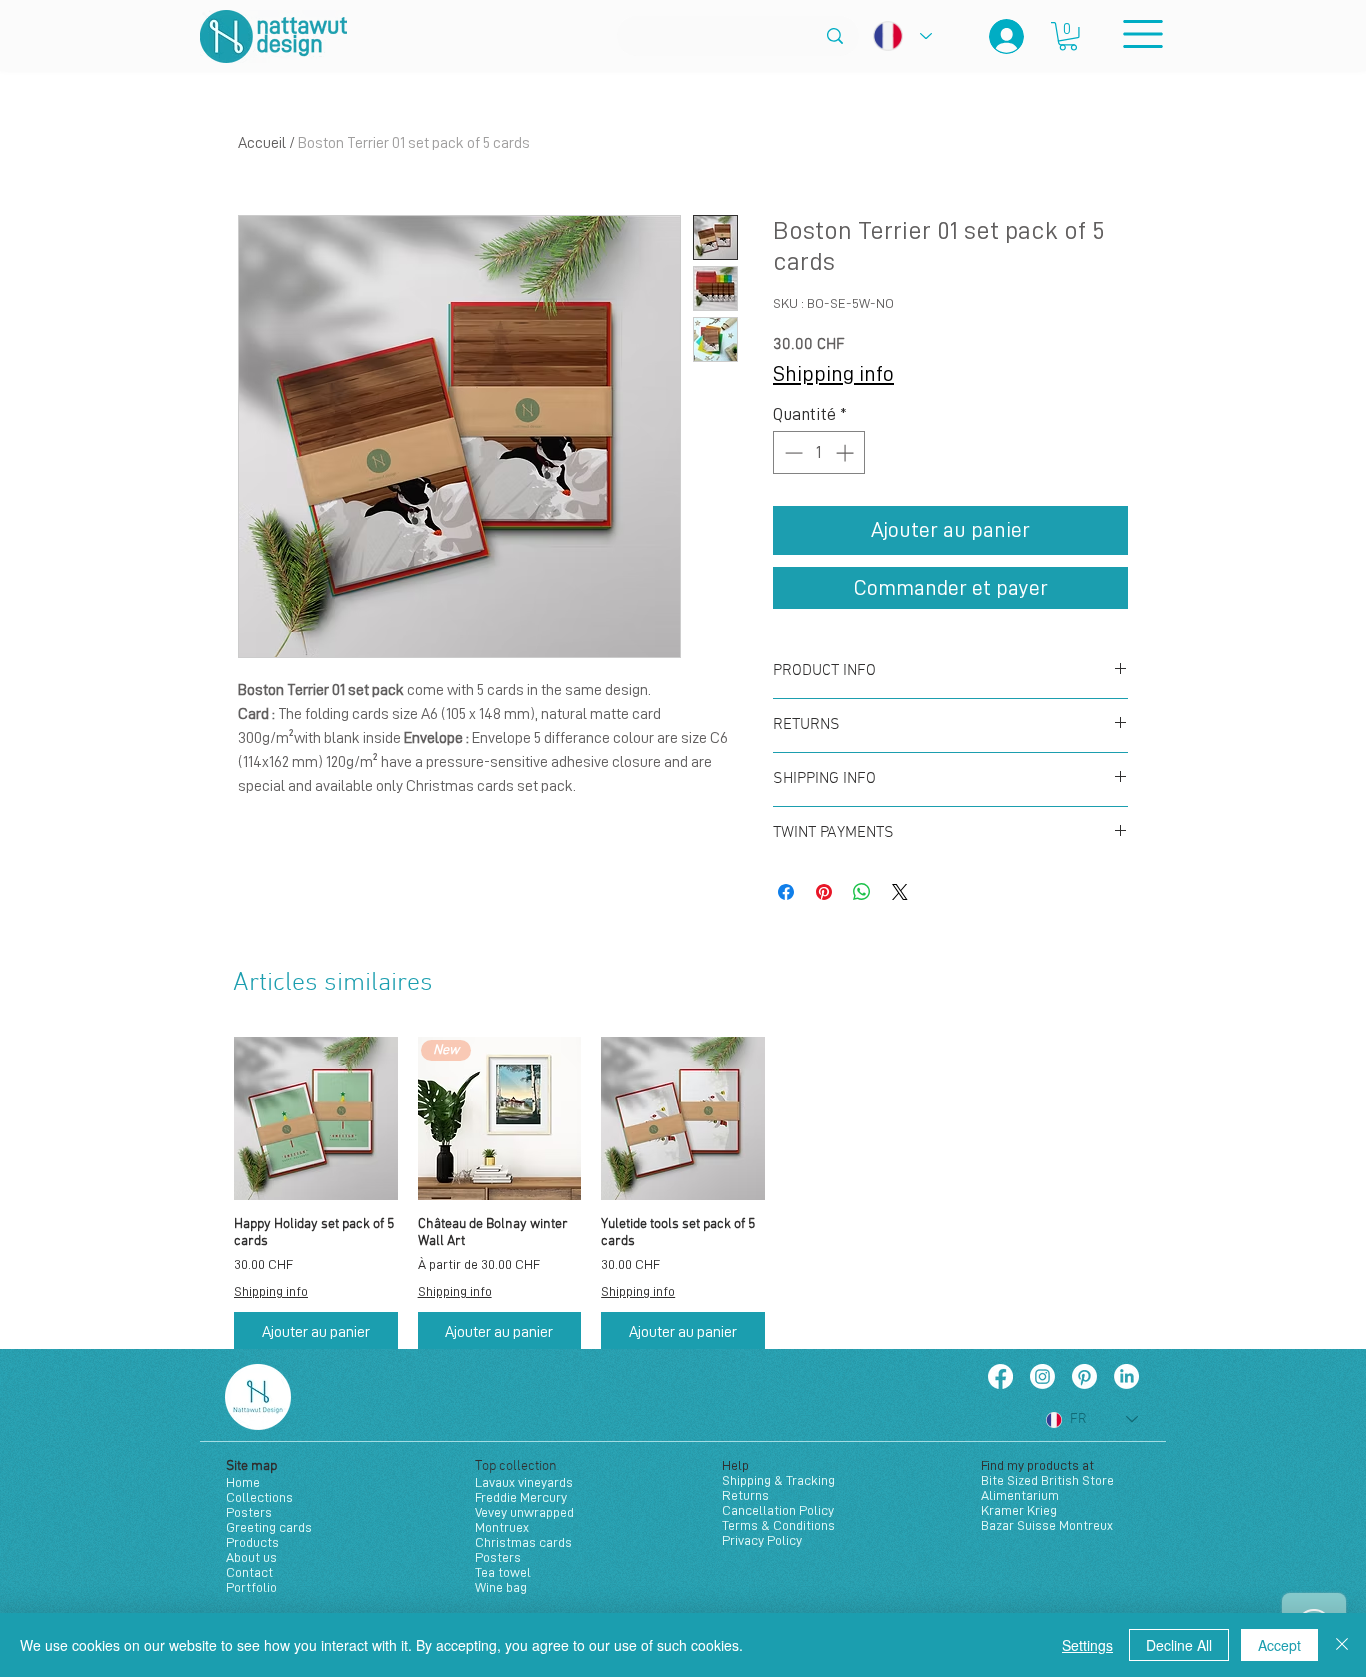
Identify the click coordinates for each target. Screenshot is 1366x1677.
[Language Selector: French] (902, 36)
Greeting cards (269, 1527)
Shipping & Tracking (778, 1480)
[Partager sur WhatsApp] (862, 892)
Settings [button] (1087, 1645)
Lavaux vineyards (524, 1482)
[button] (1068, 36)
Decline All (1179, 1645)
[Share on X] (900, 892)
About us (251, 1557)
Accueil (262, 143)
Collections (259, 1497)
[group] (683, 1194)
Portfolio (251, 1587)
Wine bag (501, 1587)
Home (243, 1482)
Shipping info (833, 374)
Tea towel (503, 1572)
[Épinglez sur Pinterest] (824, 892)
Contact (249, 1572)
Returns (745, 1495)
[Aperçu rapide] (316, 1119)
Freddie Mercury (521, 1497)
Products (252, 1542)
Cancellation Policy (778, 1510)
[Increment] (846, 452)
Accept (1279, 1645)
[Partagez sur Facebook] (786, 892)
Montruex (502, 1527)
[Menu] (1142, 33)
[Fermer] (1342, 1645)
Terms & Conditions (778, 1525)
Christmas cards (523, 1542)
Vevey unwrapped (524, 1512)
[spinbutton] (819, 452)
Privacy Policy (762, 1540)
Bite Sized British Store (1047, 1480)
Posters (249, 1512)
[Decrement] (791, 452)
